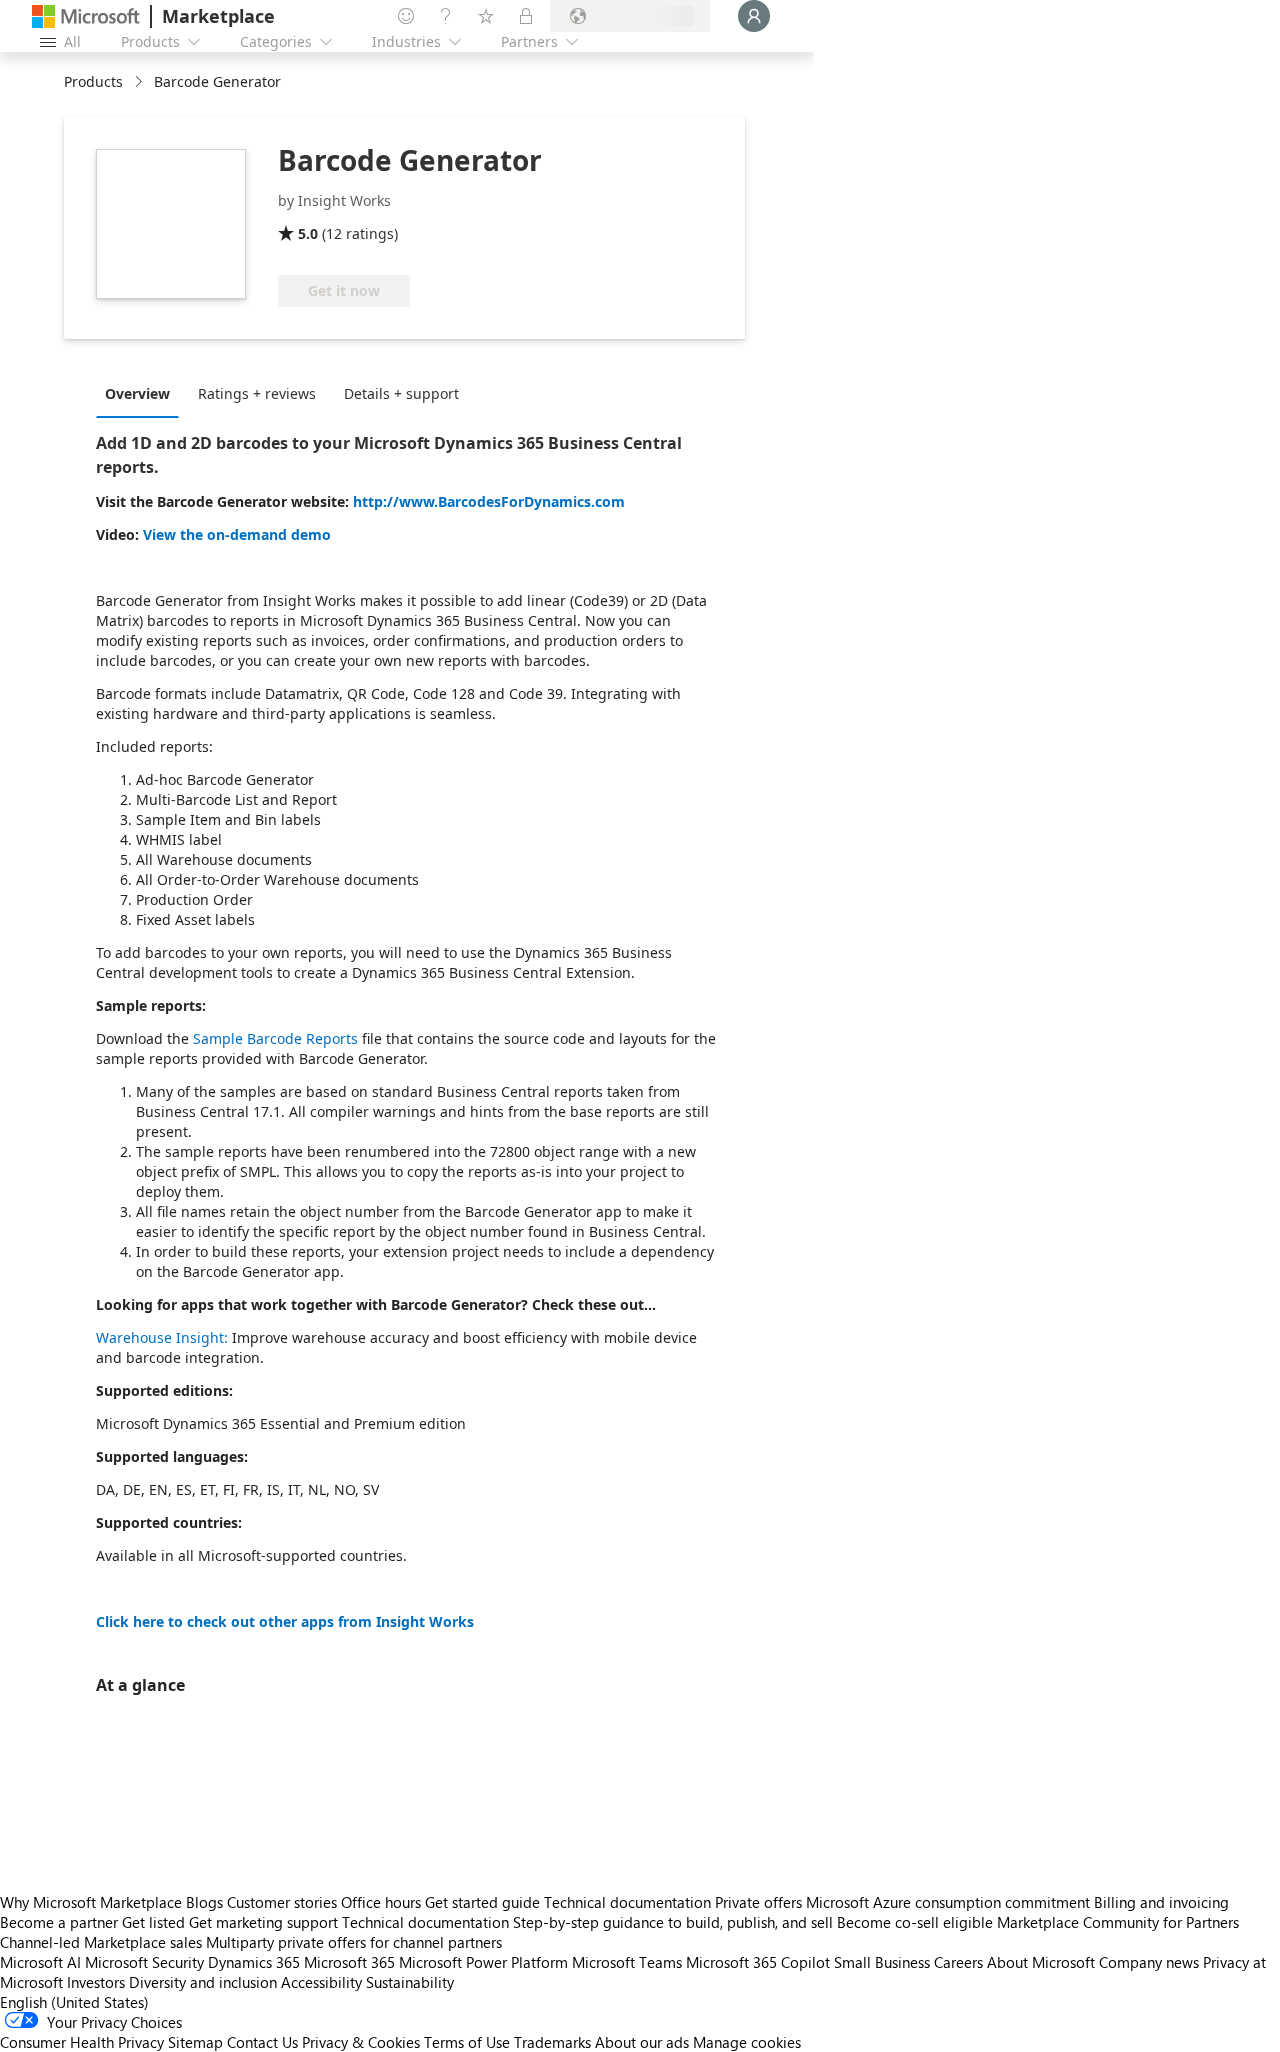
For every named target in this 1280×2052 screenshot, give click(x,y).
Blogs (204, 1902)
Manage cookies (747, 2042)
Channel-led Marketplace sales (101, 1942)
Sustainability (410, 1982)
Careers (958, 1962)
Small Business (882, 1962)
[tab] (142, 393)
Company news (1149, 1962)
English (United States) (74, 2002)
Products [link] (93, 81)
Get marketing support (263, 1922)
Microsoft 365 (349, 1962)
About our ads (642, 2042)
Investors (96, 1982)
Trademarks (552, 2042)
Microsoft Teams (627, 1962)
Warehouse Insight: (162, 1337)
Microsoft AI (40, 1962)
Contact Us (262, 2042)
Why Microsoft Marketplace (91, 1902)
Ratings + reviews (257, 393)
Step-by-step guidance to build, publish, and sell (673, 1922)
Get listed (153, 1922)
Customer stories (282, 1902)
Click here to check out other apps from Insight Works (285, 1621)
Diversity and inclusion (203, 1982)
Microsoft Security (144, 1962)
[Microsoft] (86, 16)
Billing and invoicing (1161, 1902)
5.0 (308, 233)
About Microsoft (1041, 1962)
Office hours (381, 1902)
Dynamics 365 (254, 1962)
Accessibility (321, 1982)
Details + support (401, 393)
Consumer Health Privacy (82, 2042)
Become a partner (59, 1922)
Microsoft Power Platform (483, 1962)
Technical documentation (627, 1902)
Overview (137, 393)
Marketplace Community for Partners (1118, 1922)
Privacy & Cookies (361, 2042)
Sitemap (195, 2042)
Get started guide (482, 1902)
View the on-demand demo (237, 534)
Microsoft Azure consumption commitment (950, 1902)
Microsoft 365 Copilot (758, 1962)
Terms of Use (467, 2042)
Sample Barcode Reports (275, 1038)
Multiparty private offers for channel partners (354, 1942)
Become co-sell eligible (915, 1922)
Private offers (758, 1902)
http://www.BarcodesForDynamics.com (489, 501)
